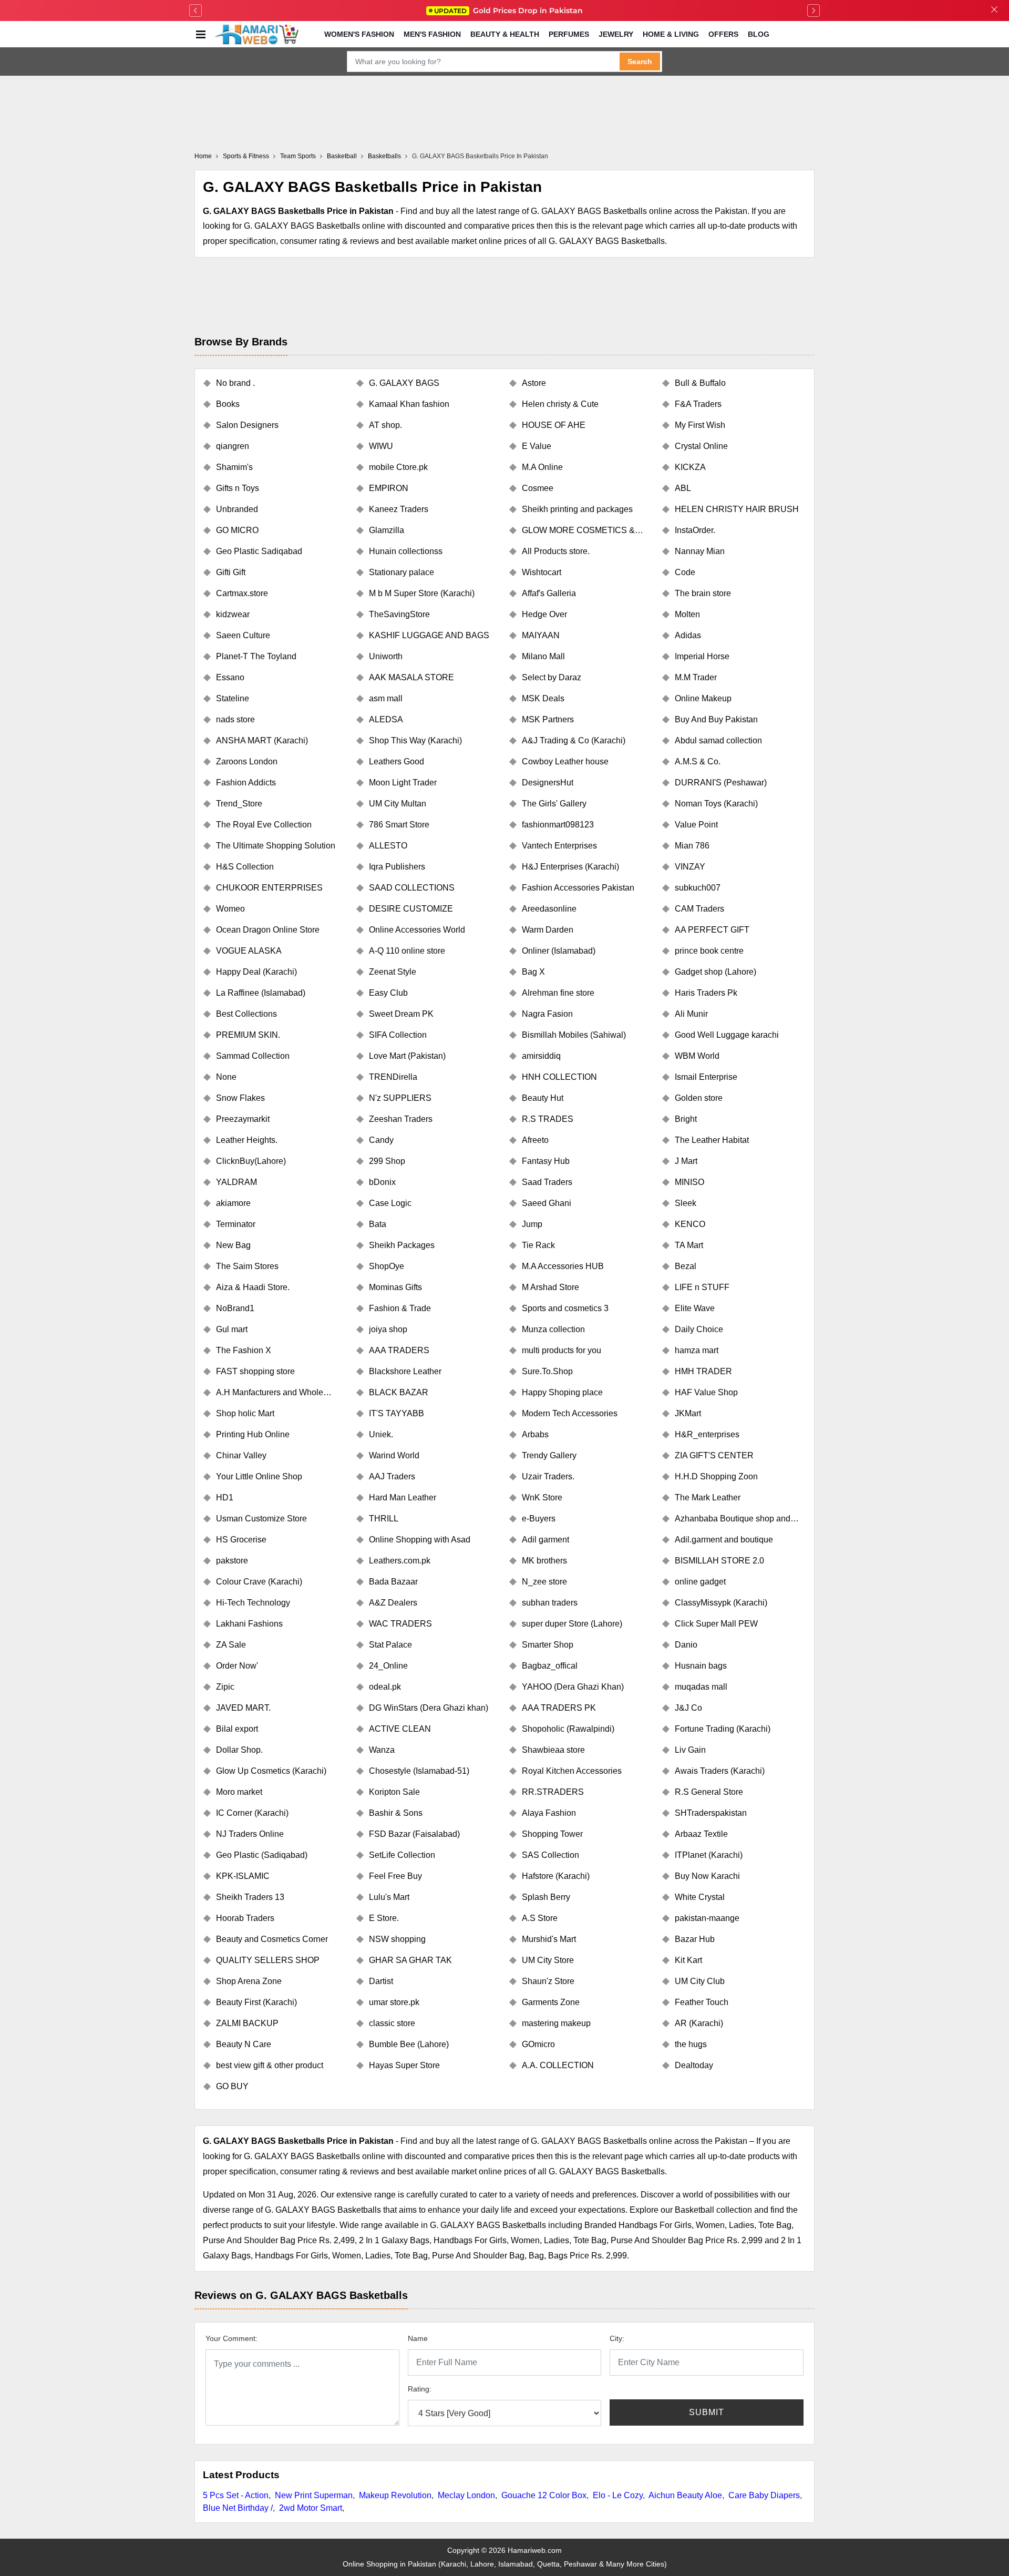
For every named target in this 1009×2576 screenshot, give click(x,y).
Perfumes (569, 34)
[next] (814, 11)
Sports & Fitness (246, 156)
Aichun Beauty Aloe (685, 2495)
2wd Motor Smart (311, 2508)
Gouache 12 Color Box (544, 2495)
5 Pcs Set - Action (236, 2495)
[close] (994, 11)
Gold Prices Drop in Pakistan (508, 11)
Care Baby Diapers (764, 2495)
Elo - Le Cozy (618, 2495)
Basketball (342, 156)
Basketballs (384, 156)
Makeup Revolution (395, 2495)
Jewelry (616, 34)
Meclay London (466, 2495)
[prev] (195, 11)
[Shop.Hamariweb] (256, 34)
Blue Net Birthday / (238, 2508)
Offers (723, 34)
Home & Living (671, 34)
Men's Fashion (432, 34)
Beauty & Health (505, 34)
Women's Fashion (359, 34)
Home (203, 156)
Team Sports (298, 156)
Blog (759, 34)
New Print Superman (314, 2495)
